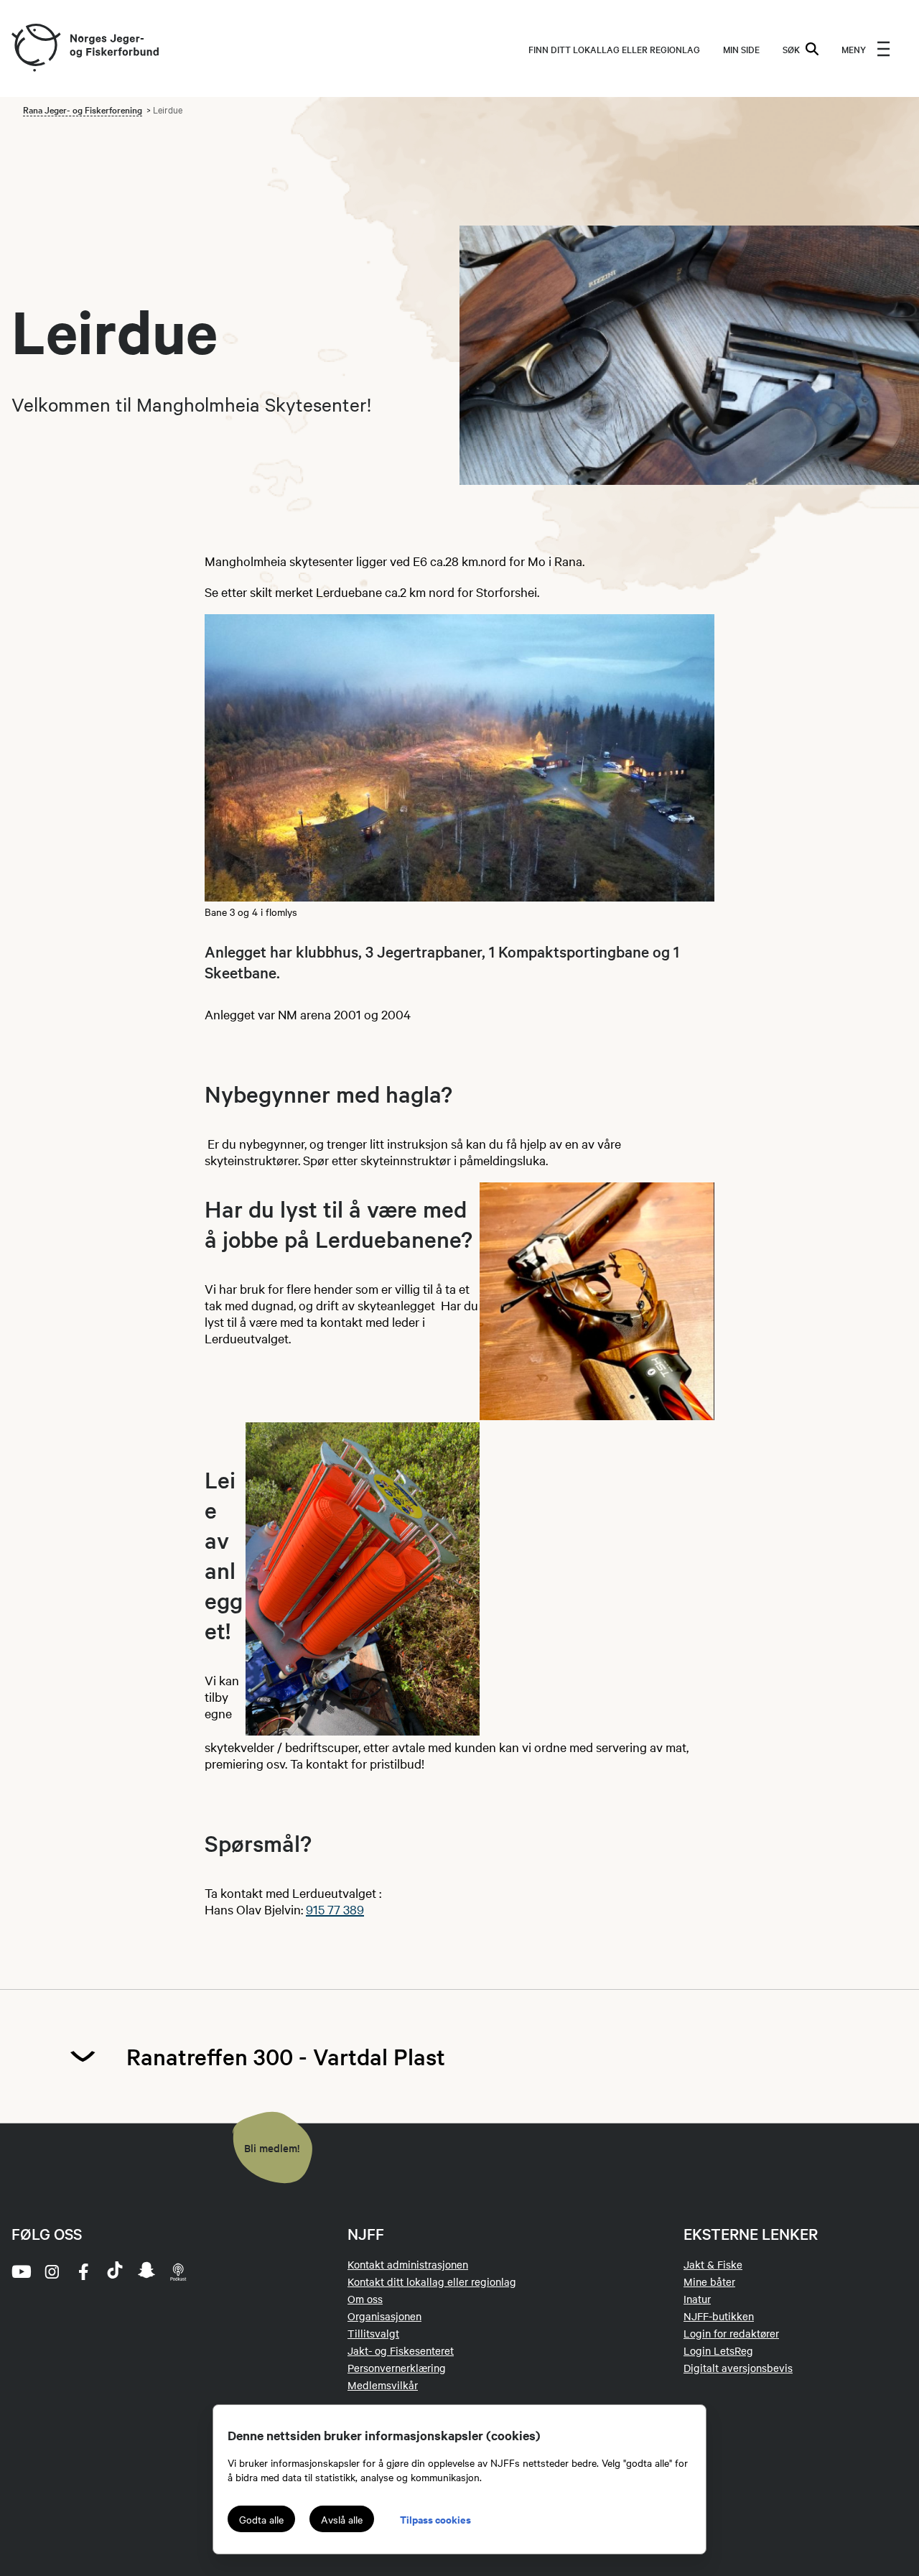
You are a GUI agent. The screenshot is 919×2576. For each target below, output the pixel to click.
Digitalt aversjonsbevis (738, 2368)
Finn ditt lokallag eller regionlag (614, 49)
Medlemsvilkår (383, 2385)
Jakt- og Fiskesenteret (401, 2350)
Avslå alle (342, 2519)
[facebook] (83, 2271)
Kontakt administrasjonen (408, 2264)
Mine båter (709, 2281)
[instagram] (52, 2271)
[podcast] (178, 2271)
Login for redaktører (731, 2333)
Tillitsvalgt (373, 2333)
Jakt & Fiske (713, 2264)
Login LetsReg (718, 2350)
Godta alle (261, 2519)
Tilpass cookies (435, 2519)
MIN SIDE (741, 49)
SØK (791, 49)
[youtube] (20, 2271)
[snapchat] (146, 2271)
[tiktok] (115, 2271)
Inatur (697, 2299)
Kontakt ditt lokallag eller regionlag (432, 2281)
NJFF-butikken (719, 2316)
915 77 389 (335, 1909)
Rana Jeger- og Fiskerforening (83, 109)
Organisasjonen (384, 2316)
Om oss (365, 2299)
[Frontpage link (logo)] (35, 48)
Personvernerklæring (397, 2368)
